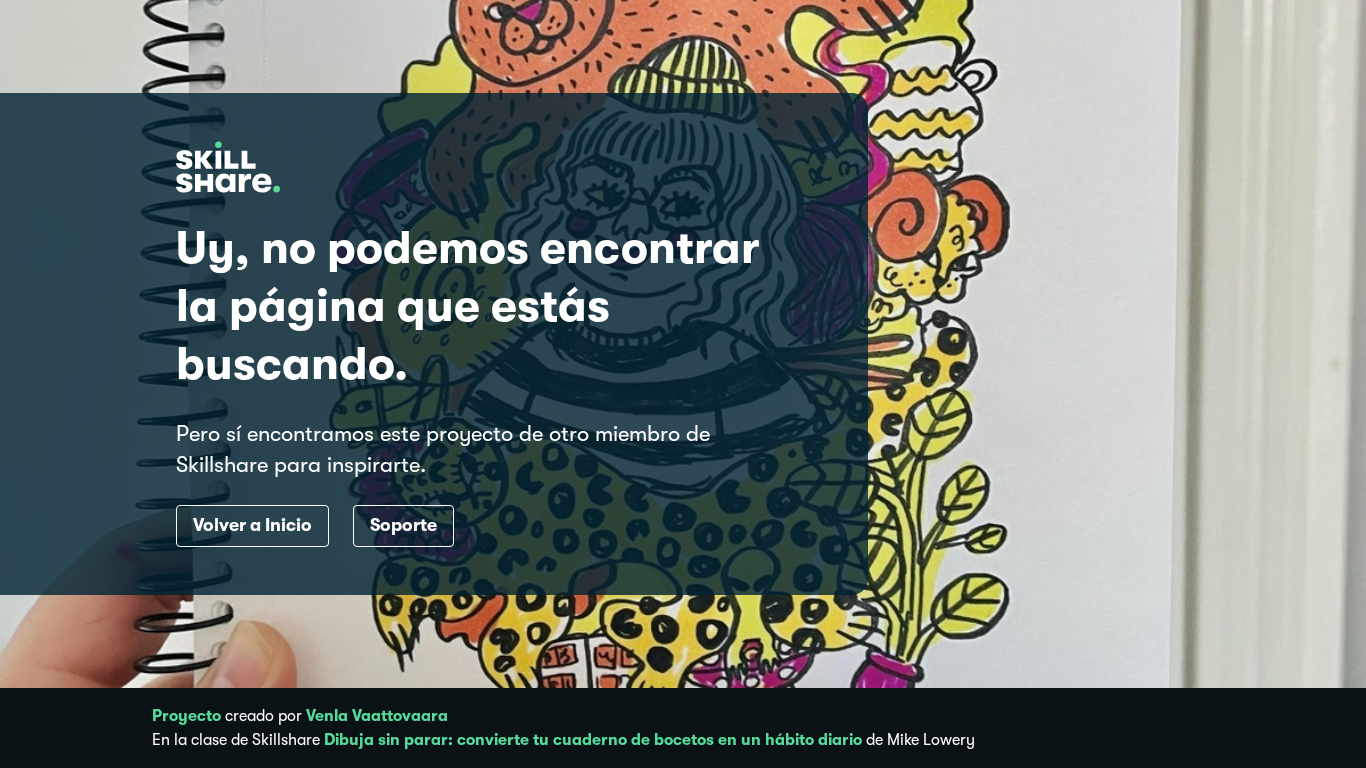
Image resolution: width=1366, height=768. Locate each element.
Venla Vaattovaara (377, 716)
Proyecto (186, 716)
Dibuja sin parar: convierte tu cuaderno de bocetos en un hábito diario (593, 740)
